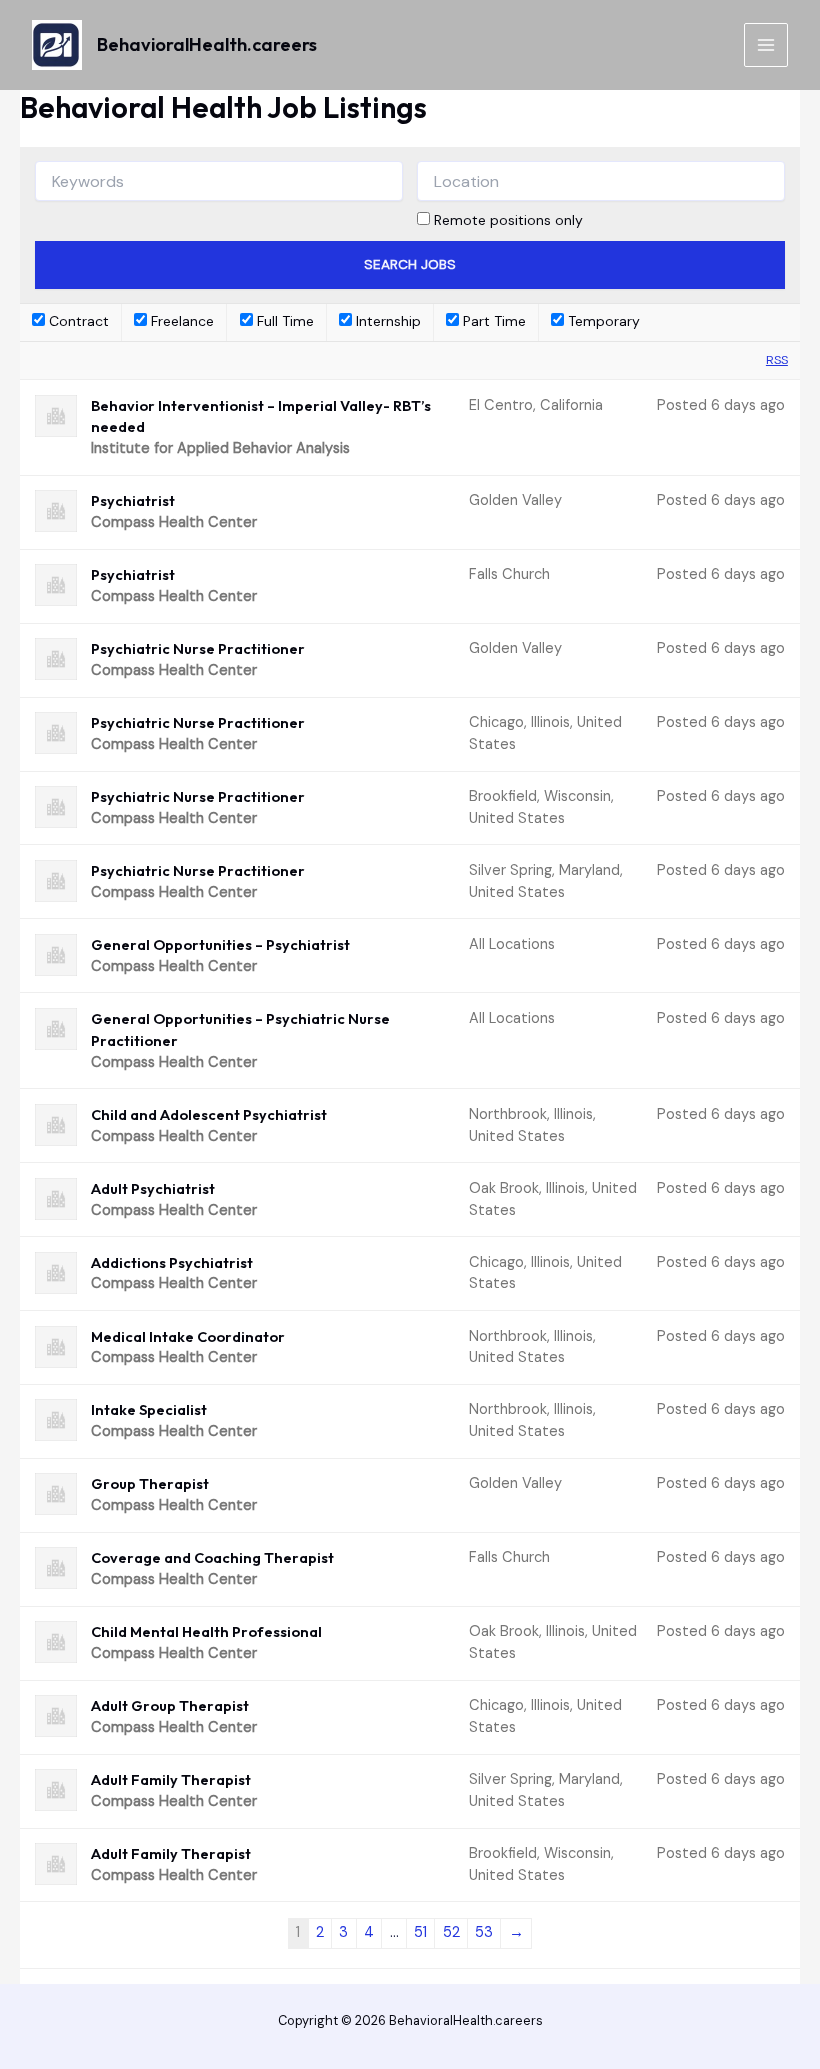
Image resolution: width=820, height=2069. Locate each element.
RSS (777, 360)
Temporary (602, 321)
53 (484, 1932)
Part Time (492, 321)
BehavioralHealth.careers (207, 44)
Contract (77, 321)
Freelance (180, 321)
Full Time (283, 321)
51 (420, 1932)
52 (451, 1932)
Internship (386, 321)
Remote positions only (508, 220)
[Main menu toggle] (766, 45)
